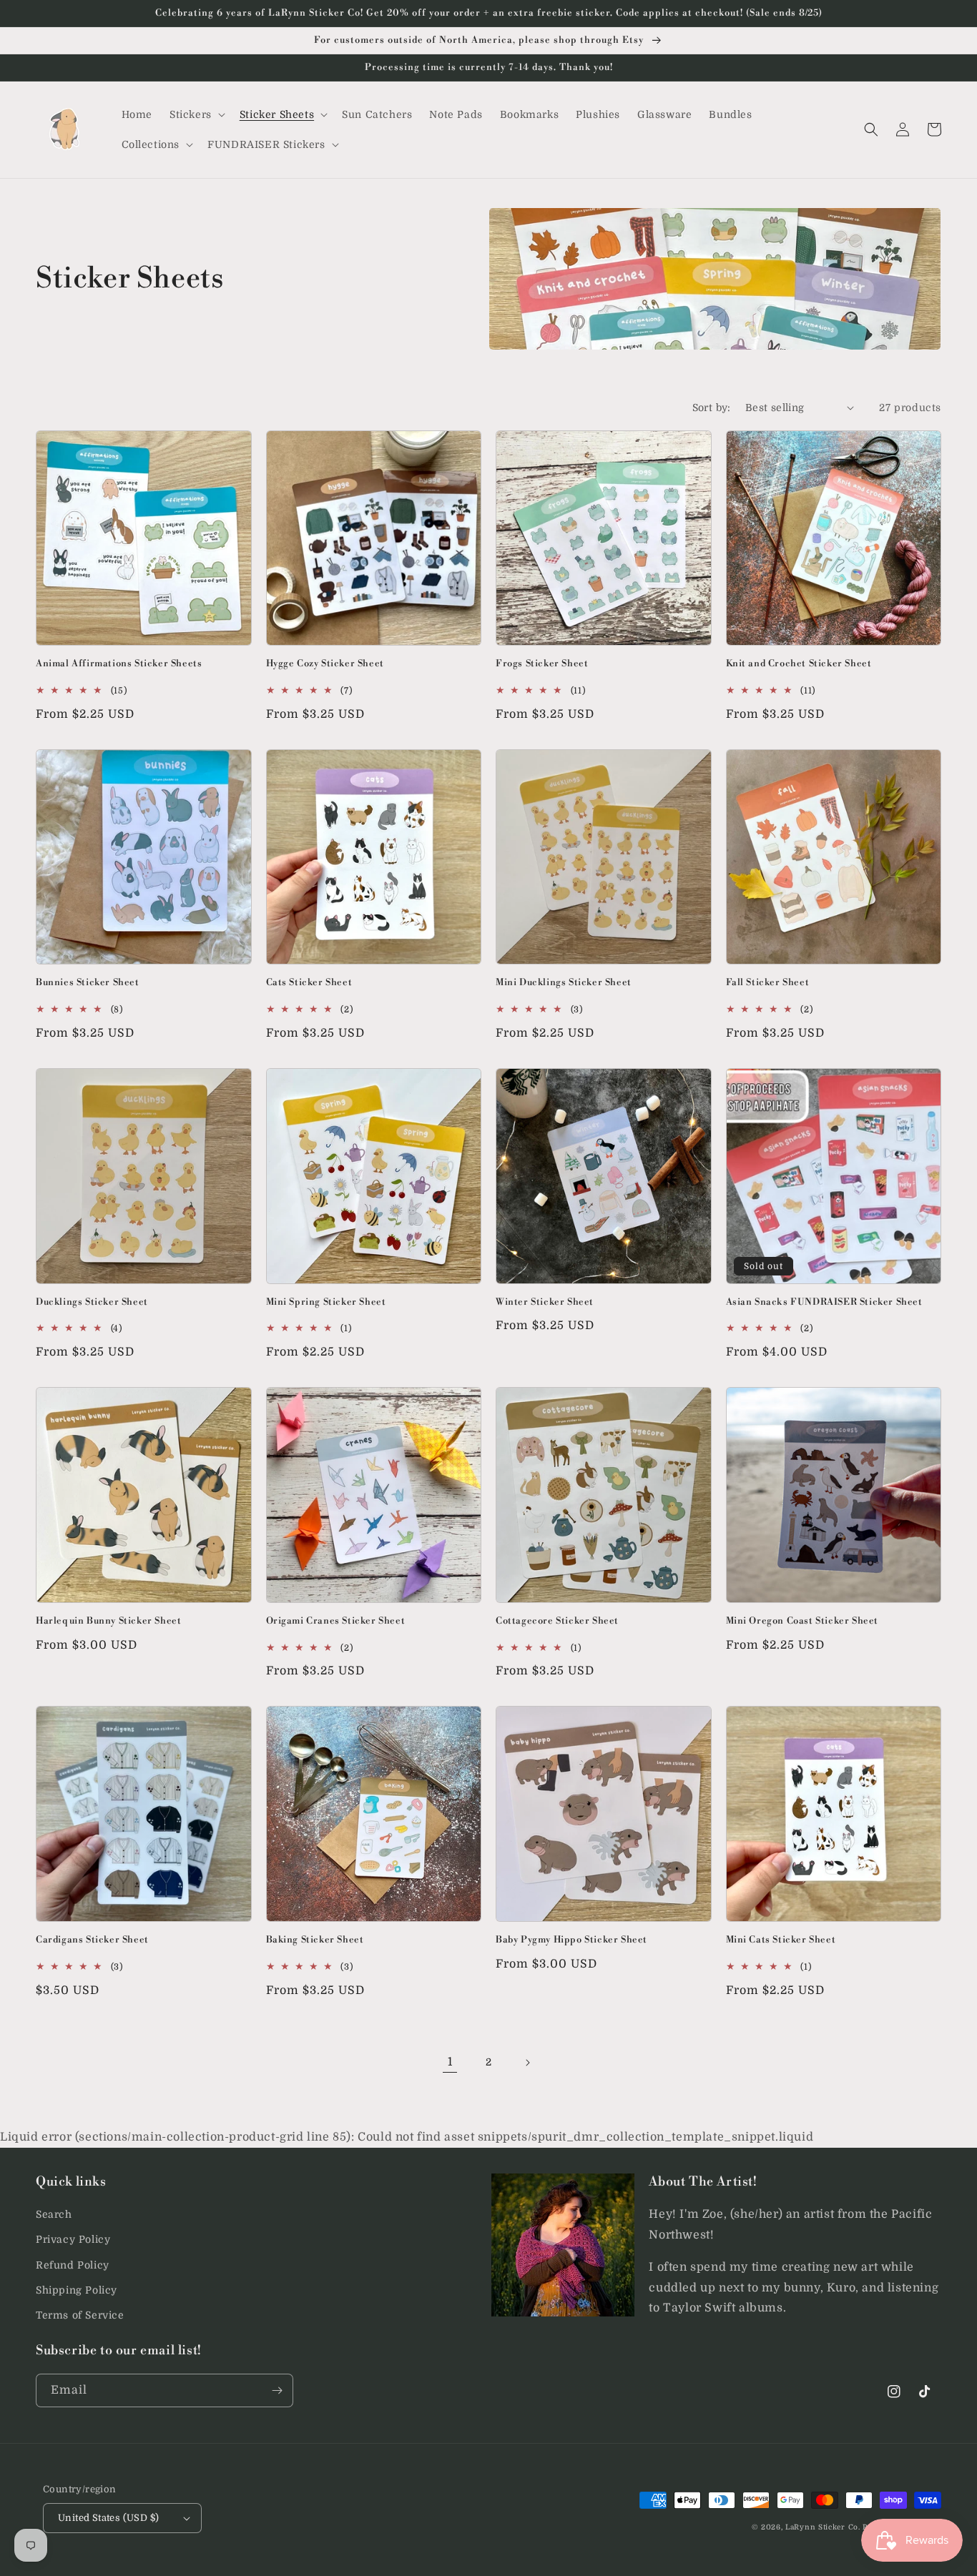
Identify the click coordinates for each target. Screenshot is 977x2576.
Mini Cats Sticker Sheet (781, 1940)
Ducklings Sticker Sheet (92, 1302)
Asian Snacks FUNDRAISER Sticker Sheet (824, 1302)
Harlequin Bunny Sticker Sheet (108, 1621)
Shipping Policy (77, 2290)
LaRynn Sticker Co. (823, 2527)
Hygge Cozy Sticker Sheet (325, 663)
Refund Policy (73, 2265)
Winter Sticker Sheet (545, 1302)
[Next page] (527, 2063)
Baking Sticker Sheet (315, 1940)
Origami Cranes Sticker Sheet (336, 1621)
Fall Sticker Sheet (768, 982)
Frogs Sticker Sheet (542, 663)
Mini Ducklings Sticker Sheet (564, 982)
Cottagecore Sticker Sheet (557, 1621)
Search (54, 2214)
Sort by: (712, 408)
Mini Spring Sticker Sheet (326, 1302)
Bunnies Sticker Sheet (88, 982)
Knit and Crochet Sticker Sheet (799, 663)
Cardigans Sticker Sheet (92, 1940)
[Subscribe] (277, 2390)
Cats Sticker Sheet (309, 982)
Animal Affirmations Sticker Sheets (119, 663)
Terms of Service (80, 2315)
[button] (196, 114)
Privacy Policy (73, 2239)
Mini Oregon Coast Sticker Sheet (802, 1621)
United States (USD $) (108, 2518)
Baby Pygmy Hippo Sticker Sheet (571, 1940)
